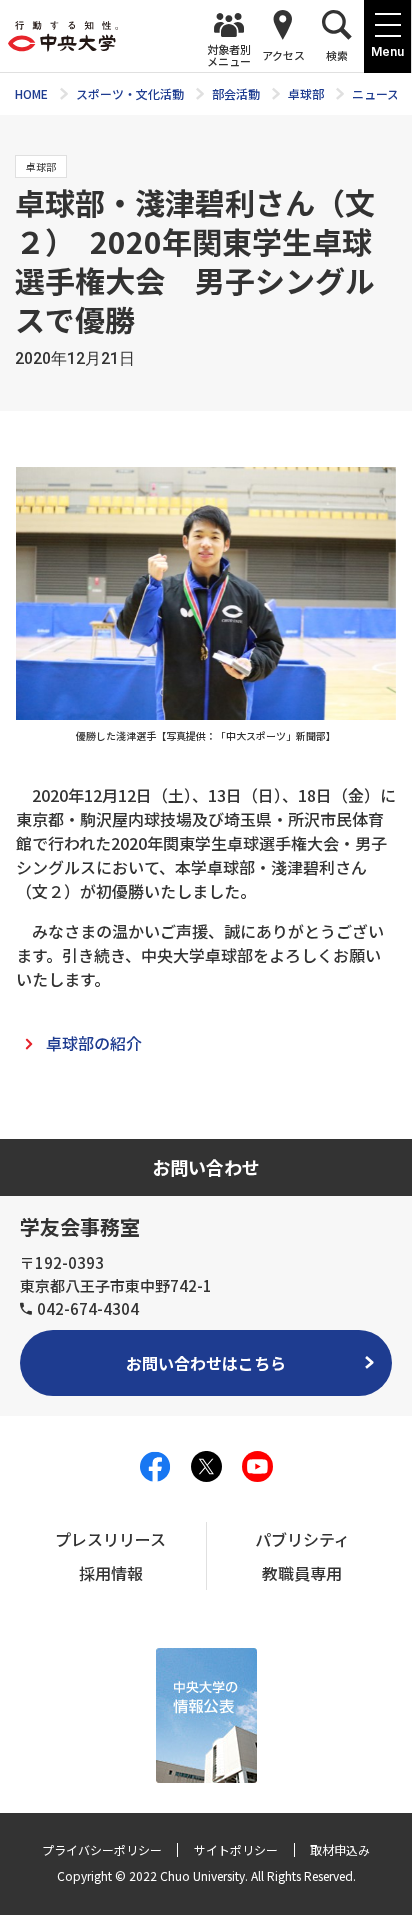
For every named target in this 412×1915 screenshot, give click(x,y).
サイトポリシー (236, 1849)
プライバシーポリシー (102, 1849)
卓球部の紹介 (94, 1043)
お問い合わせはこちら (206, 1363)
